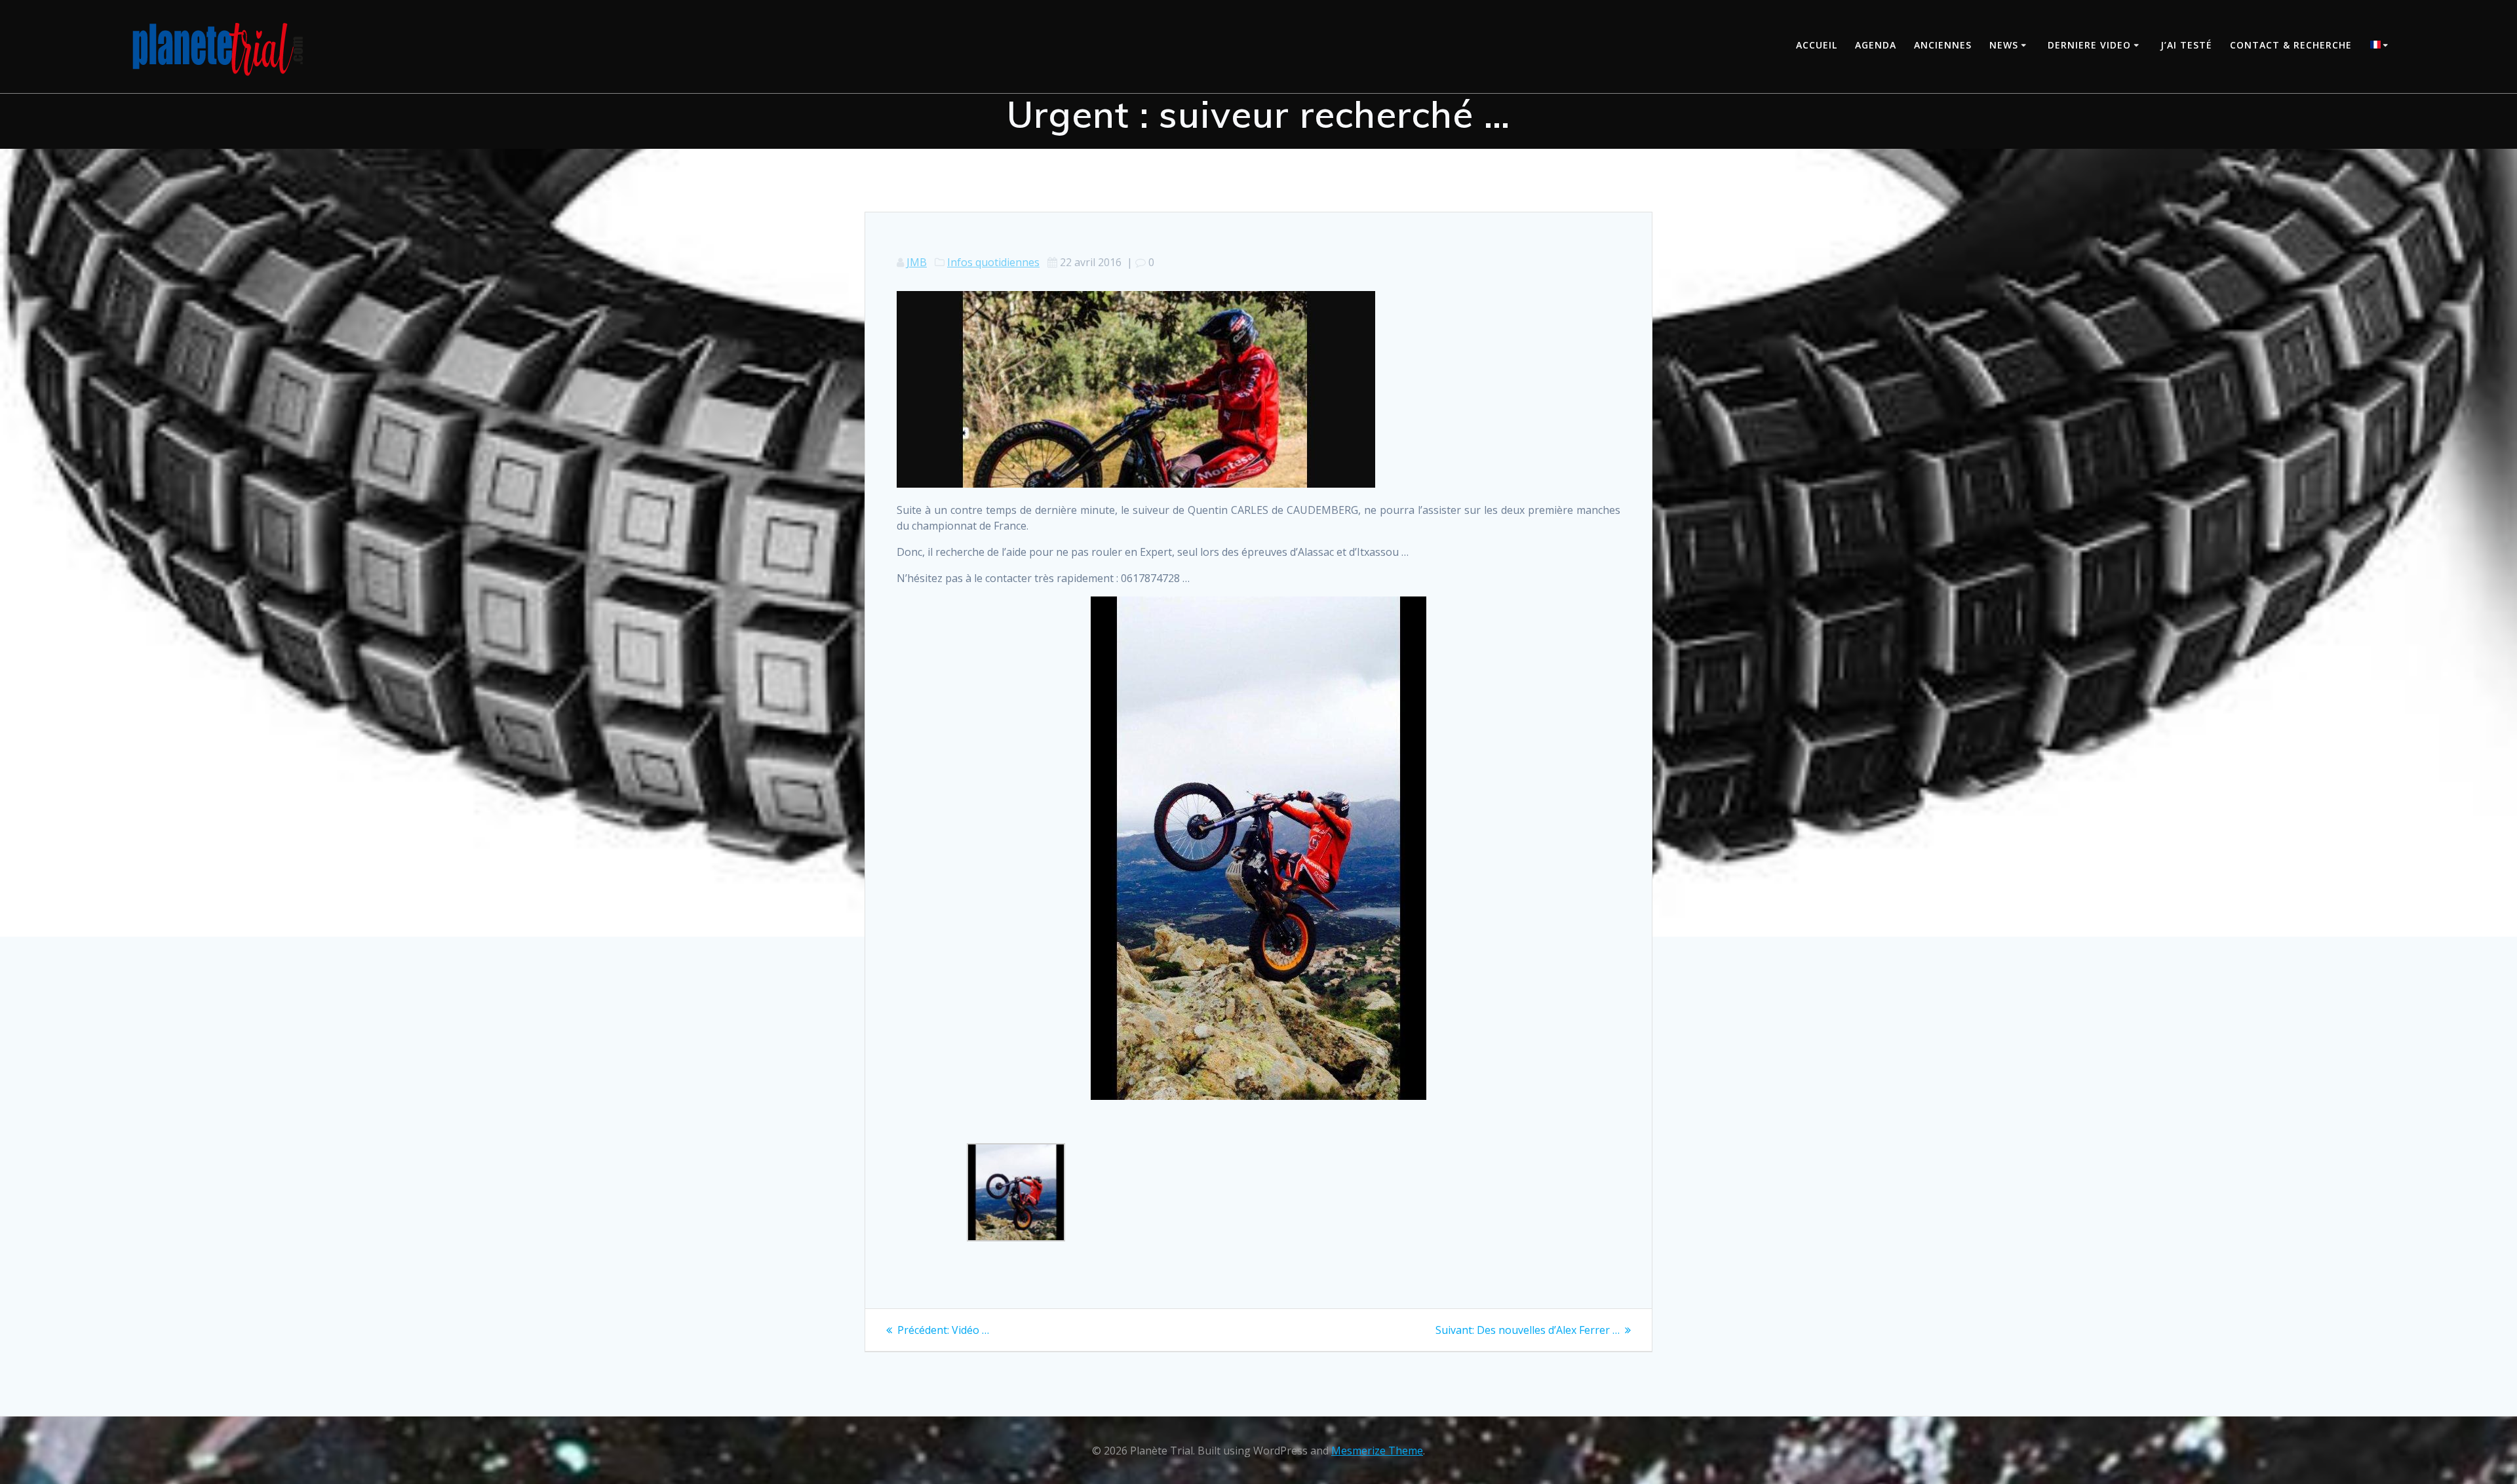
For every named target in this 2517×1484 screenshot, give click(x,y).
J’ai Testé (2186, 45)
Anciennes (1943, 45)
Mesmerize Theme (1377, 1451)
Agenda (1876, 45)
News (2004, 45)
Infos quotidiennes (993, 262)
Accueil (1817, 45)
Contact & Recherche (2291, 45)
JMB (917, 262)
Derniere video (2089, 45)
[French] (2381, 46)
